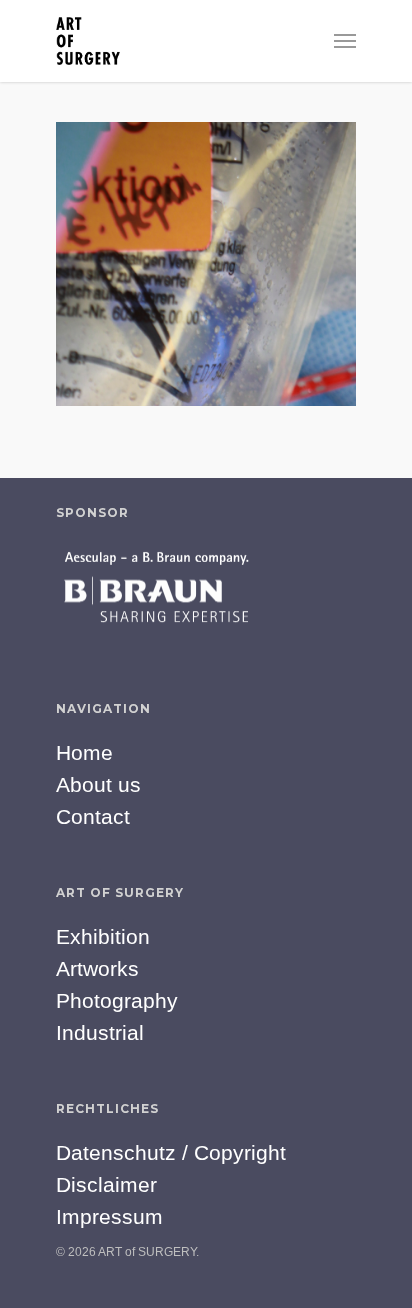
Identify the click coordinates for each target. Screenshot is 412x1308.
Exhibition (103, 936)
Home (84, 752)
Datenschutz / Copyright (171, 1152)
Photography (117, 1000)
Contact (93, 816)
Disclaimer (106, 1184)
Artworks (97, 968)
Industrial (100, 1032)
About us (98, 784)
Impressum (109, 1216)
